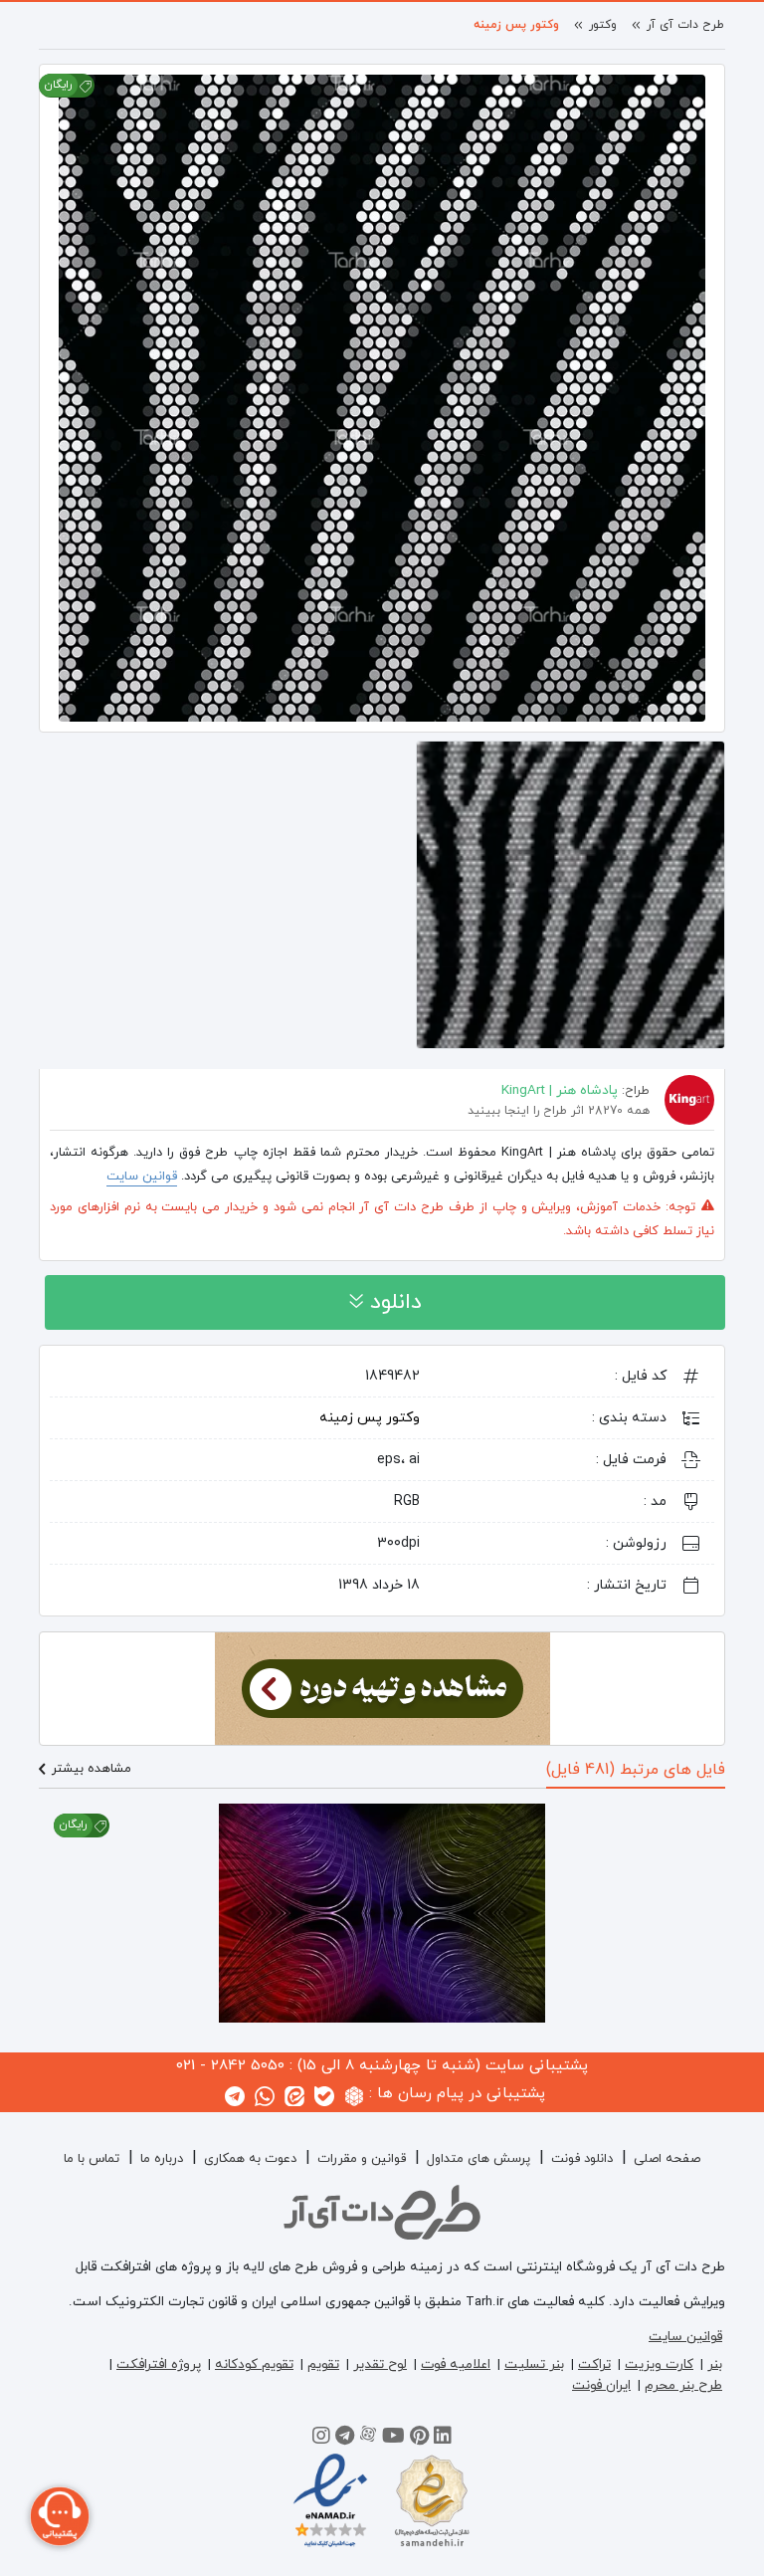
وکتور (603, 25)
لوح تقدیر (380, 2364)
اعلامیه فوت (456, 2364)
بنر (715, 2364)
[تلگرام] (345, 2439)
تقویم (323, 2364)
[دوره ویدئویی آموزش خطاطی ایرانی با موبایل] (382, 1687)
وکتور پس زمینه (516, 25)
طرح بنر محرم (683, 2385)
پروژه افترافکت (159, 2364)
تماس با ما (92, 2159)
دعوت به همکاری (250, 2159)
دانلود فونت (582, 2159)
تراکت (594, 2364)
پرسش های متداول (478, 2159)
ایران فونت (601, 2385)
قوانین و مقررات (362, 2159)
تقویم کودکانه (254, 2364)
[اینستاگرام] (321, 2439)
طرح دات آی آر (685, 25)
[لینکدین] (443, 2439)
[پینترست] (419, 2439)
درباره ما (162, 2159)
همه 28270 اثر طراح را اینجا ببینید (559, 1111)
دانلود (392, 1302)
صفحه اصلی (667, 2159)
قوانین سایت (142, 1177)
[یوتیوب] (393, 2439)
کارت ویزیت (659, 2364)
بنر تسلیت (534, 2364)
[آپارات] (368, 2439)
